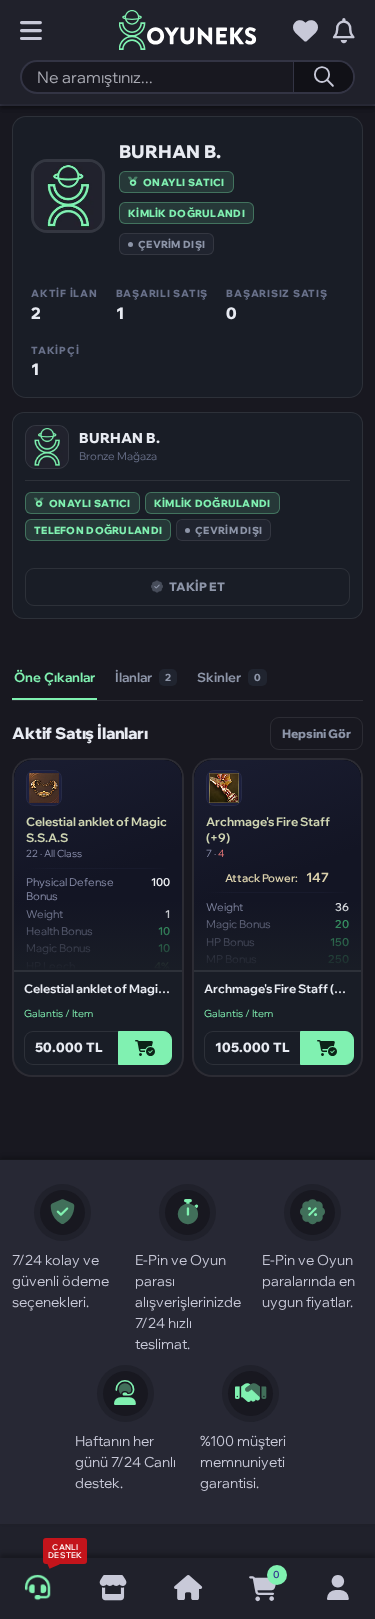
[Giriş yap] (337, 1589)
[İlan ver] (112, 1589)
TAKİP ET (197, 586)
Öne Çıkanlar (54, 677)
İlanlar (143, 677)
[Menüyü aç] (31, 31)
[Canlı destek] (37, 1588)
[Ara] (323, 77)
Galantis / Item (58, 1013)
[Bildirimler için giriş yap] (344, 31)
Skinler (229, 677)
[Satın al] (145, 1048)
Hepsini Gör (316, 733)
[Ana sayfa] (187, 1589)
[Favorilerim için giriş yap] (305, 31)
